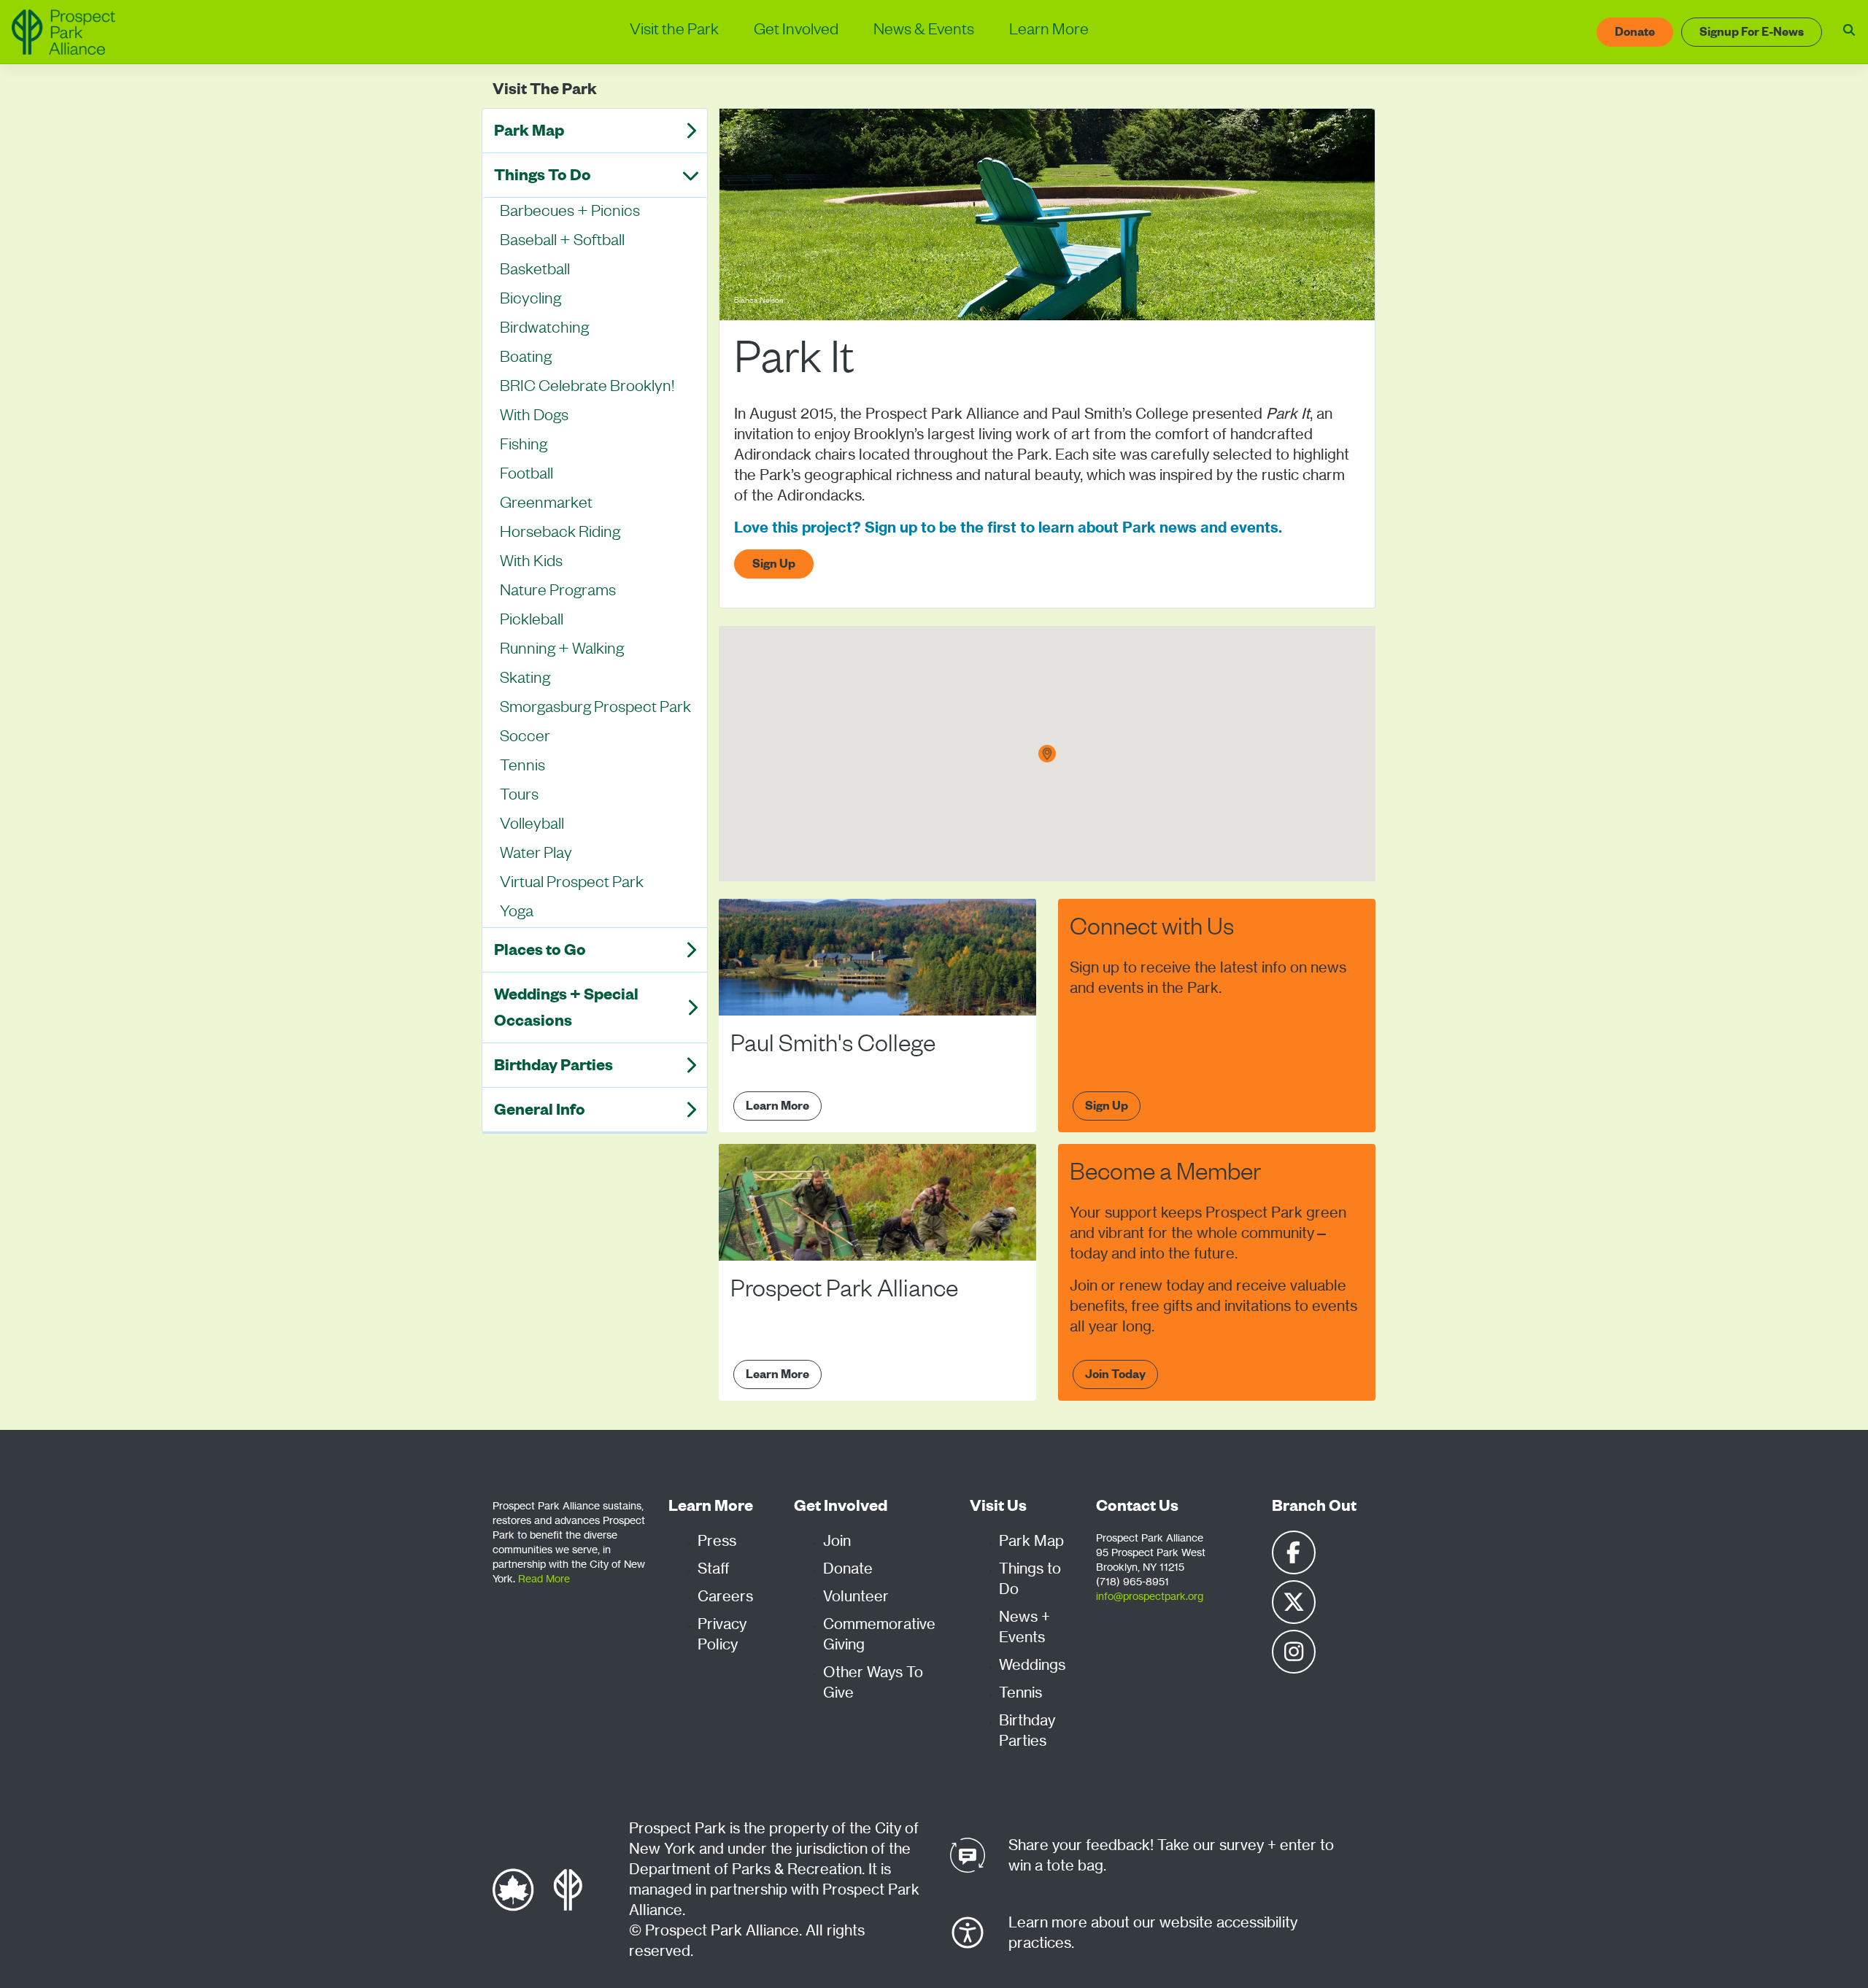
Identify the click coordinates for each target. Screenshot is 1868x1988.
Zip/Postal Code (701, 587)
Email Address (697, 517)
